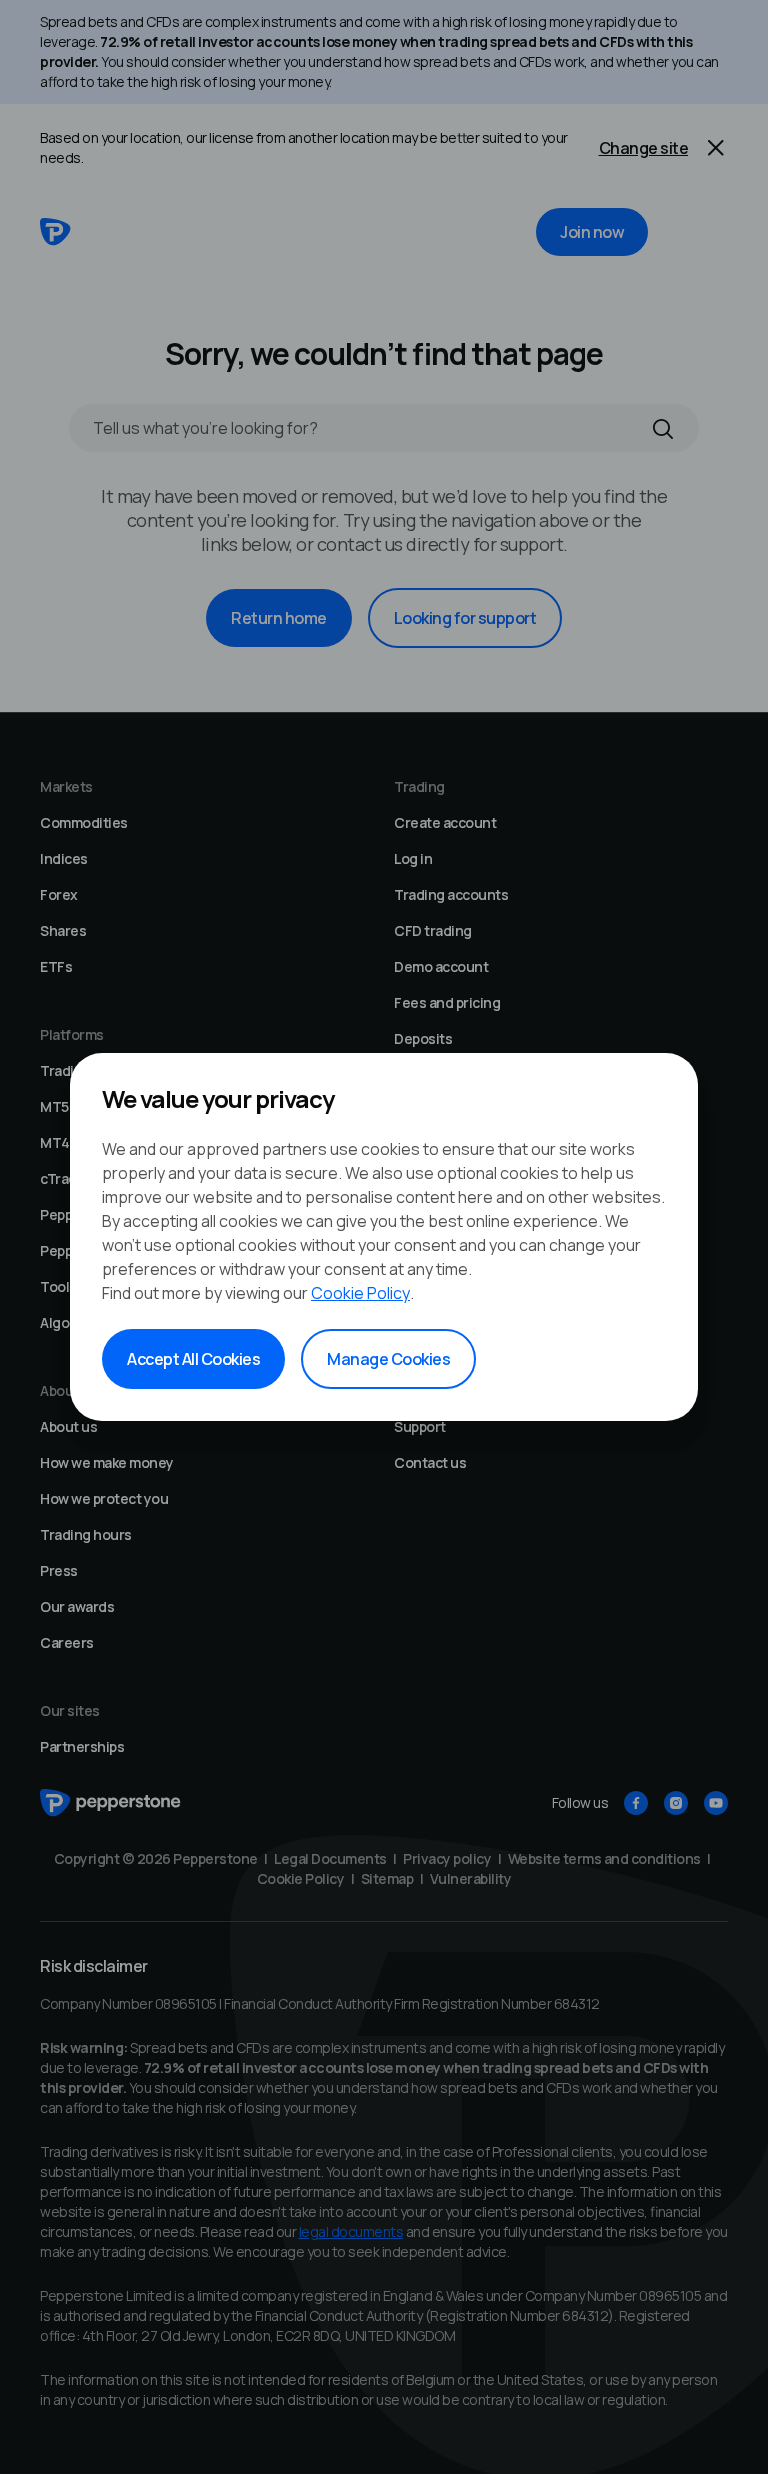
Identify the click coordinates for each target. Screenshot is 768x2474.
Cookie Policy (360, 1293)
